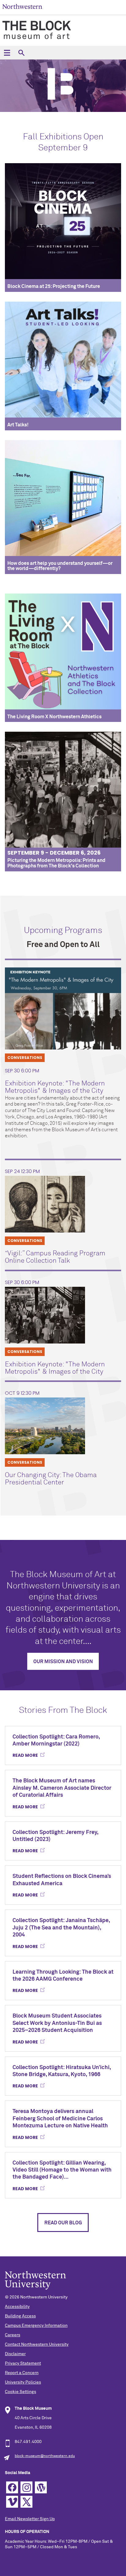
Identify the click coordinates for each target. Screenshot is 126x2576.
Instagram (26, 2487)
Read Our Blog (63, 2223)
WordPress (41, 2487)
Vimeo (12, 2502)
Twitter (26, 2502)
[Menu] (7, 53)
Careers (13, 2335)
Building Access (20, 2316)
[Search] (21, 53)
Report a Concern (22, 2373)
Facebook (12, 2487)
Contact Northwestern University (37, 2345)
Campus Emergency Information (36, 2326)
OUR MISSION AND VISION (63, 1662)
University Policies (23, 2382)
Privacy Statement (23, 2363)
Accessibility (17, 2307)
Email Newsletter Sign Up (30, 2519)
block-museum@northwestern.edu (45, 2456)
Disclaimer (15, 2354)
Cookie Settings (20, 2392)
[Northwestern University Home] (22, 7)
